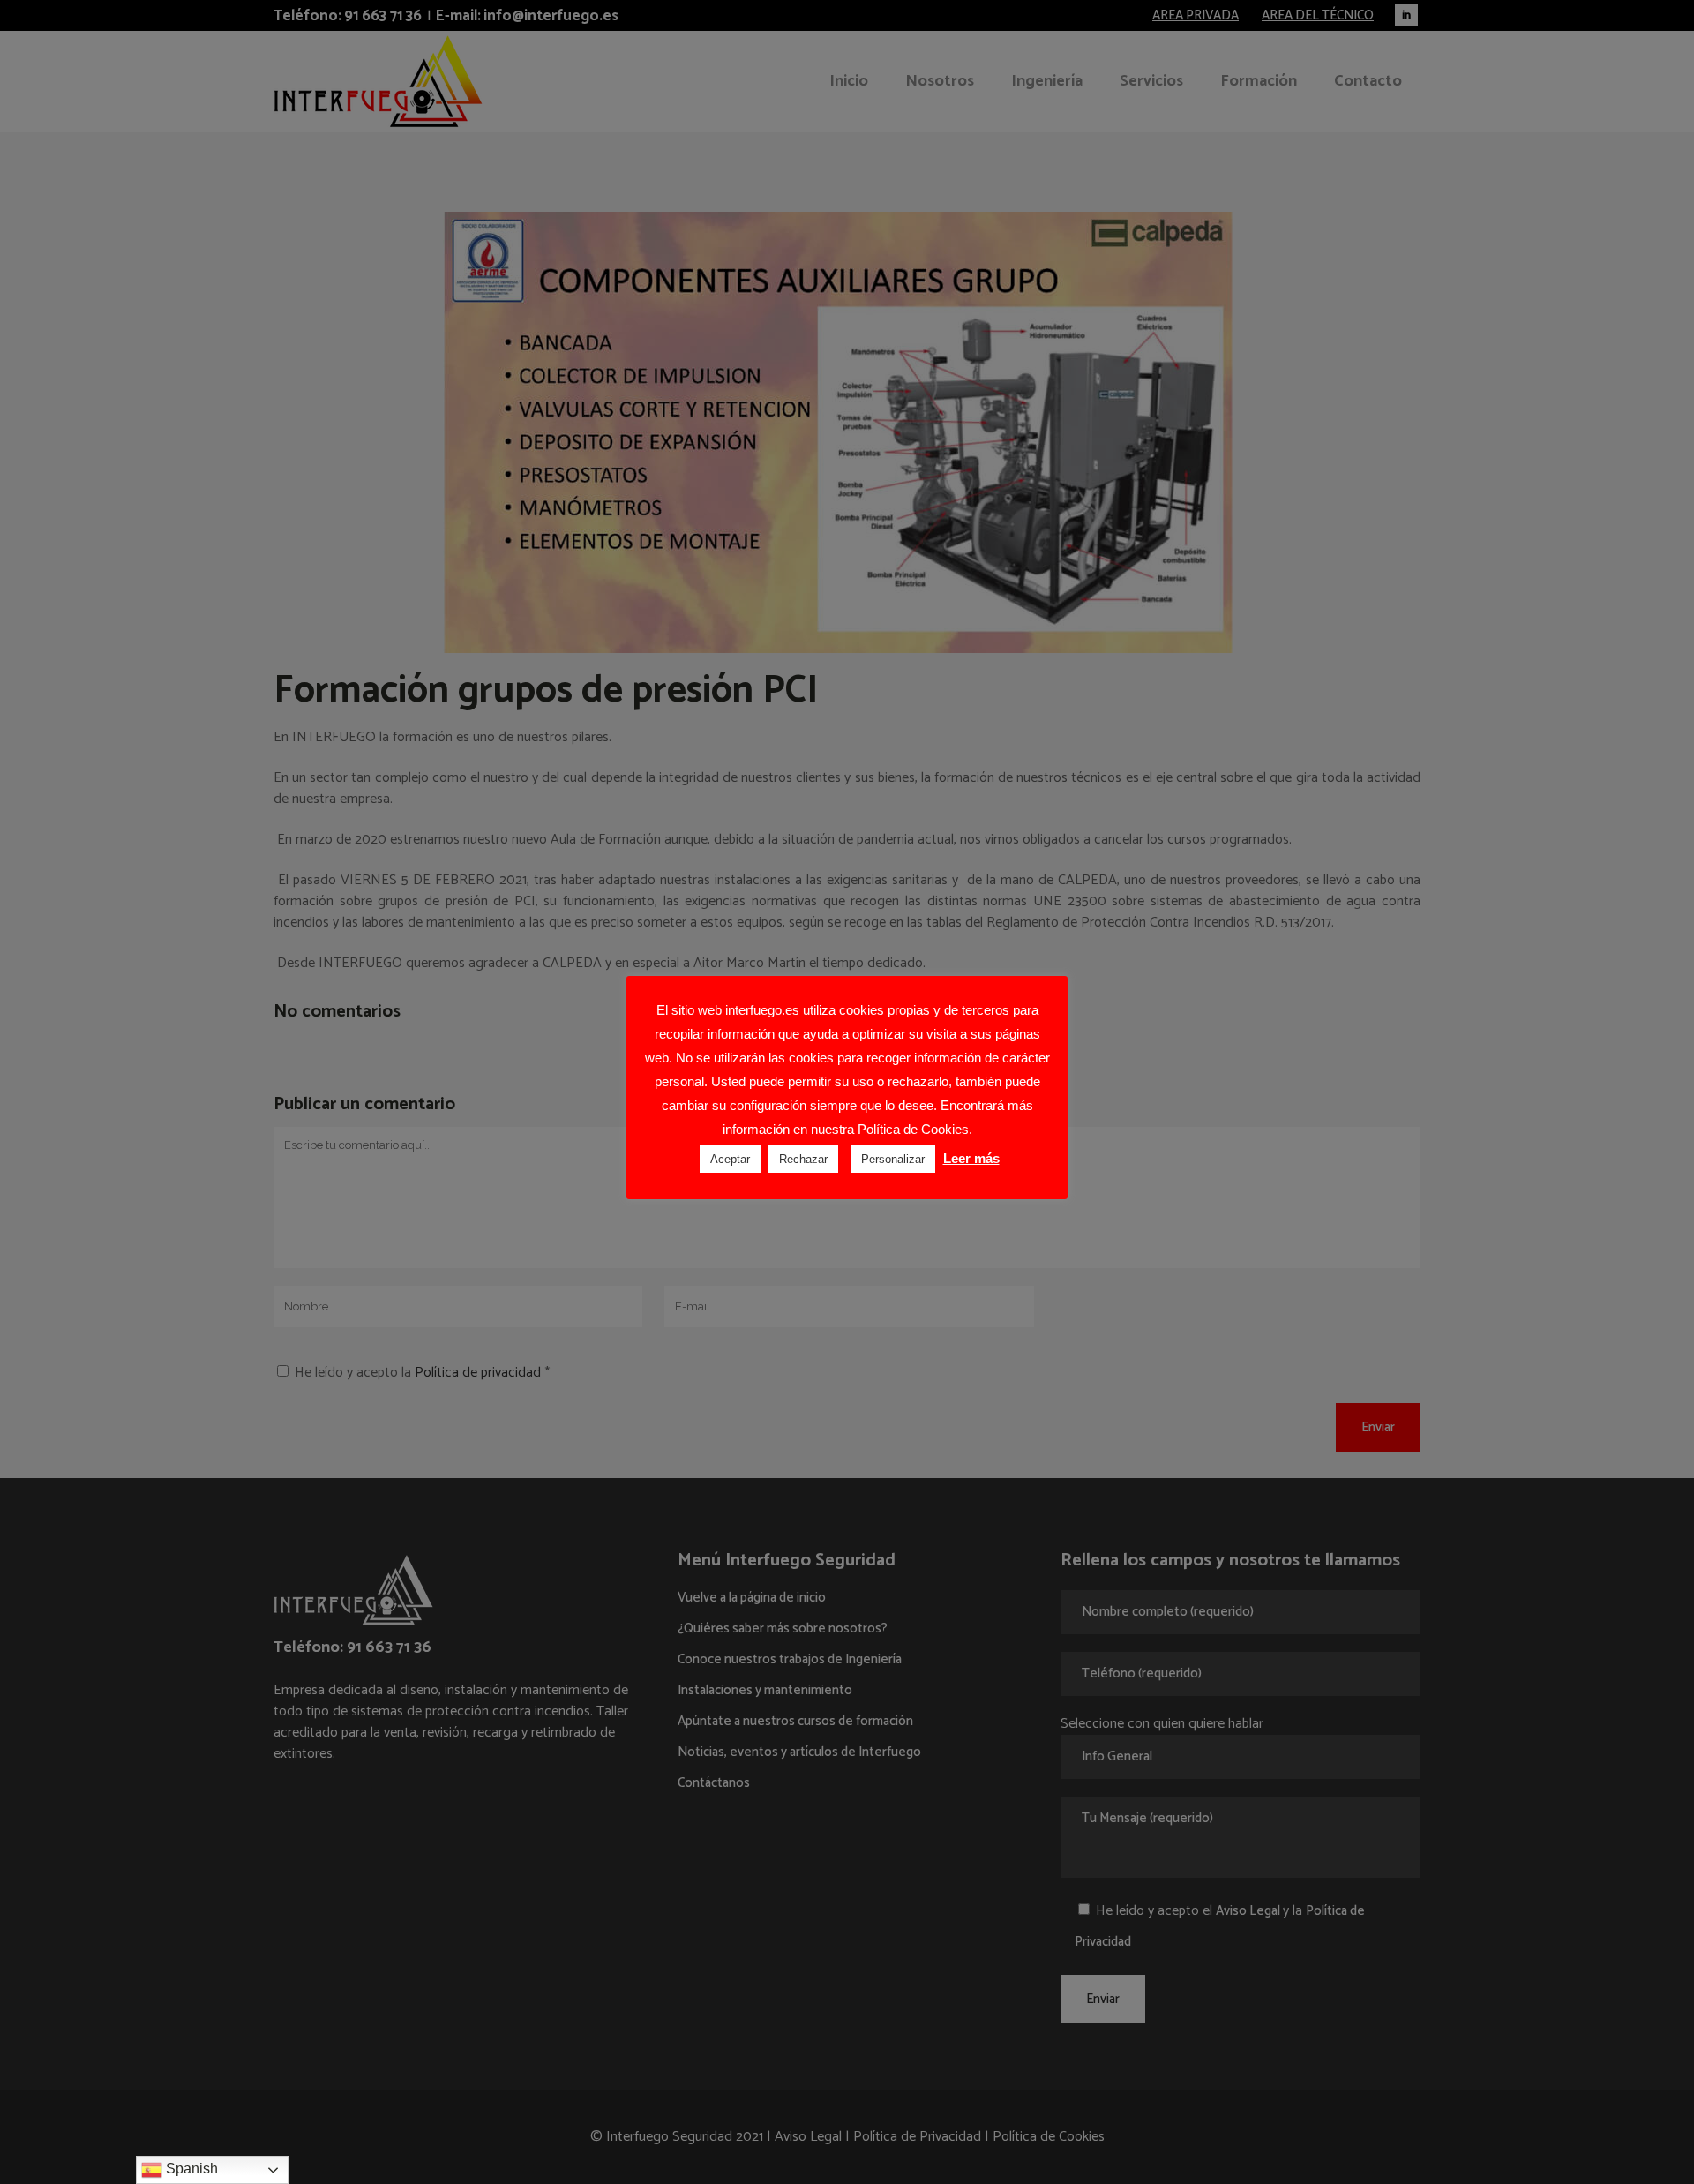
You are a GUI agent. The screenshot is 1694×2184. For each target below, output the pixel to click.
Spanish (190, 2169)
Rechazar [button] (803, 1159)
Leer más (971, 1158)
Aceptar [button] (730, 1159)
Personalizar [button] (893, 1159)
